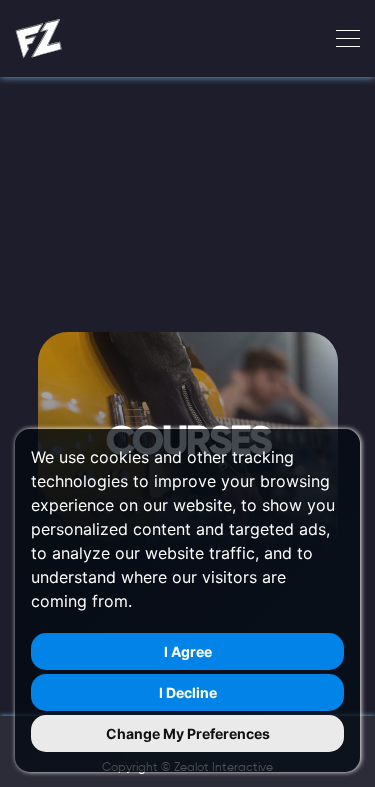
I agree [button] (188, 651)
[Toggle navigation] (342, 39)
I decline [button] (188, 692)
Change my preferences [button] (188, 733)
